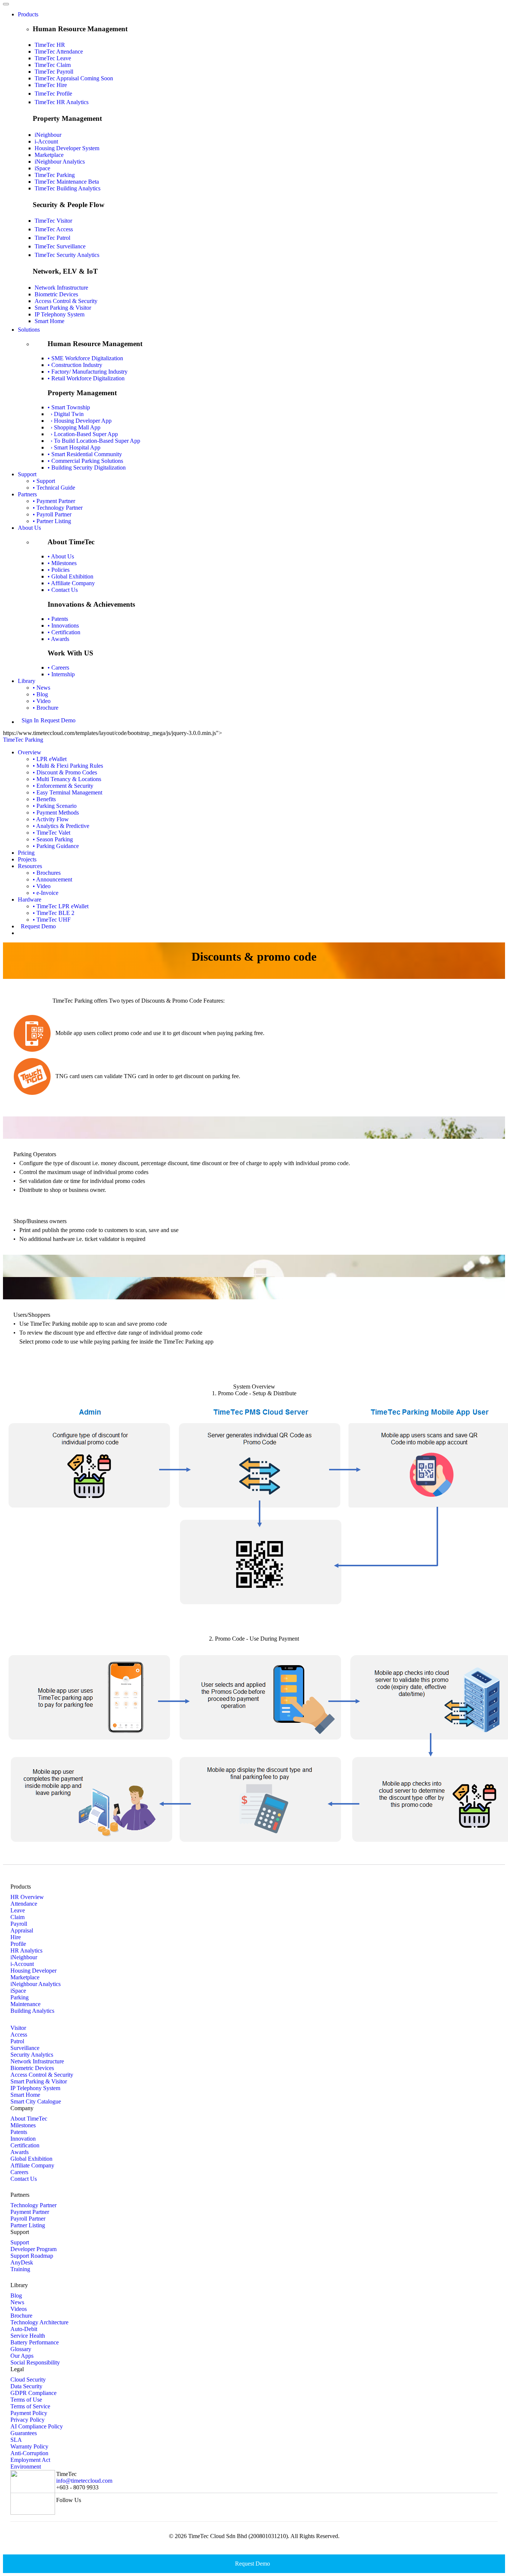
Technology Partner (33, 2205)
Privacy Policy (28, 2420)
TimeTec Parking (55, 175)
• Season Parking (53, 839)
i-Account (46, 141)
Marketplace (49, 155)
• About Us (61, 556)
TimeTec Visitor (53, 221)
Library (27, 681)
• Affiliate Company (71, 583)
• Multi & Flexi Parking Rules (68, 766)
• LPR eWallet (50, 759)
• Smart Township (69, 407)
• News (41, 688)
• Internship (61, 674)
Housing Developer (33, 1971)
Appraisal (22, 1930)
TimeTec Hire (51, 85)
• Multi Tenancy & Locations (67, 779)
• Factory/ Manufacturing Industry (88, 372)
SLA (16, 2440)
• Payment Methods (56, 813)
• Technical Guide (54, 488)
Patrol (17, 2041)
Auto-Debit (24, 2329)
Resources (30, 866)
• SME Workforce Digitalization (85, 358)
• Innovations (63, 626)
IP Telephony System (60, 314)
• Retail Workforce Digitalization (86, 378)
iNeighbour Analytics (60, 162)
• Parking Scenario (55, 806)
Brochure (21, 2316)
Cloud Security (28, 2380)
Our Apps (22, 2356)
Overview (30, 752)
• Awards (58, 639)
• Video (42, 701)
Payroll (19, 1924)
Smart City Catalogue (36, 2101)
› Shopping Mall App (74, 427)
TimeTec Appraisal (74, 78)
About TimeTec (29, 2119)
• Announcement (52, 879)
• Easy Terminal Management (67, 792)
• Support (44, 481)
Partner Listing (28, 2225)
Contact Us (24, 2179)
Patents (19, 2132)
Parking (20, 1997)
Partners (27, 494)
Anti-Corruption (29, 2453)
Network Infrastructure (61, 288)
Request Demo (58, 720)
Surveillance (25, 2048)
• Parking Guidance (56, 846)
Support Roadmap (32, 2256)
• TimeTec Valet (52, 833)
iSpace (42, 168)
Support (27, 474)
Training (20, 2269)
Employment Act (30, 2460)
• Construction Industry (75, 365)
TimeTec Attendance (59, 51)
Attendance (24, 1904)
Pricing (26, 853)
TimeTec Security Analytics (67, 255)
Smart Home (49, 321)
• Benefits (44, 799)
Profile (18, 1944)
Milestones (23, 2125)
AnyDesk (22, 2262)
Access (19, 2035)
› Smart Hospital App (74, 447)
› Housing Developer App (80, 421)
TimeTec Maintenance (67, 182)
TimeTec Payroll (54, 72)
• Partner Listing (52, 521)
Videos (19, 2309)
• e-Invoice (46, 893)
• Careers (58, 668)
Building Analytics (32, 2011)
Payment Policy (29, 2413)
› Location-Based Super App (83, 434)
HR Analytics (26, 1950)
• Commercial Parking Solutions (85, 461)
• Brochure (46, 708)
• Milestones (62, 563)
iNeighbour (48, 135)
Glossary (21, 2349)
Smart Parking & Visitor (63, 308)
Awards (20, 2152)
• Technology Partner (58, 508)
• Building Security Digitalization (87, 468)
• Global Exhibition (70, 576)
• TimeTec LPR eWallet (61, 906)
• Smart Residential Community (85, 454)
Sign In (30, 720)
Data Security (26, 2386)
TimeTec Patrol (52, 238)
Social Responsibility (35, 2362)
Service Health (28, 2336)
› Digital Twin (66, 414)
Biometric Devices (56, 294)
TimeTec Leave (53, 58)
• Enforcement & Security (63, 786)
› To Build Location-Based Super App (94, 441)
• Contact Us (63, 590)
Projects (27, 859)
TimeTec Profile (53, 94)
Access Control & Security (66, 301)
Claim (17, 1917)
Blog (16, 2295)
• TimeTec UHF (52, 920)
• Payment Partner (54, 501)
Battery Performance (35, 2342)
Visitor (18, 2028)
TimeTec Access (54, 229)
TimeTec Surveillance (60, 246)
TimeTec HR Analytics (62, 102)
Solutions (29, 330)
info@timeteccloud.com (84, 2481)
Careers (19, 2172)
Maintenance (25, 2004)
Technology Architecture (39, 2322)
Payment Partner (30, 2212)
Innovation (23, 2139)
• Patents (58, 619)
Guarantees (24, 2433)
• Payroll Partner (52, 514)
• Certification (64, 632)
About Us (29, 528)
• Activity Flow (51, 819)
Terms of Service (30, 2406)
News (17, 2302)
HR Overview (27, 1897)
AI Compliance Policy (37, 2426)
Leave (18, 1910)
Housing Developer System (67, 148)
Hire (16, 1937)
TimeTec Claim (53, 65)
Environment (26, 2467)
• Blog (40, 694)
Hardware (30, 899)
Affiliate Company (32, 2165)
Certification (25, 2145)
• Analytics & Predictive (61, 826)
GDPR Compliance (33, 2393)
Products (28, 14)
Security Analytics (32, 2055)
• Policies (59, 570)
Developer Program (33, 2249)
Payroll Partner (28, 2219)
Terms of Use (26, 2400)
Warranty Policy (29, 2446)
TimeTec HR (50, 45)
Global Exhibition (31, 2159)
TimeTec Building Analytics (67, 188)
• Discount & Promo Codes (65, 772)
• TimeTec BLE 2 (54, 913)
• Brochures (47, 873)
